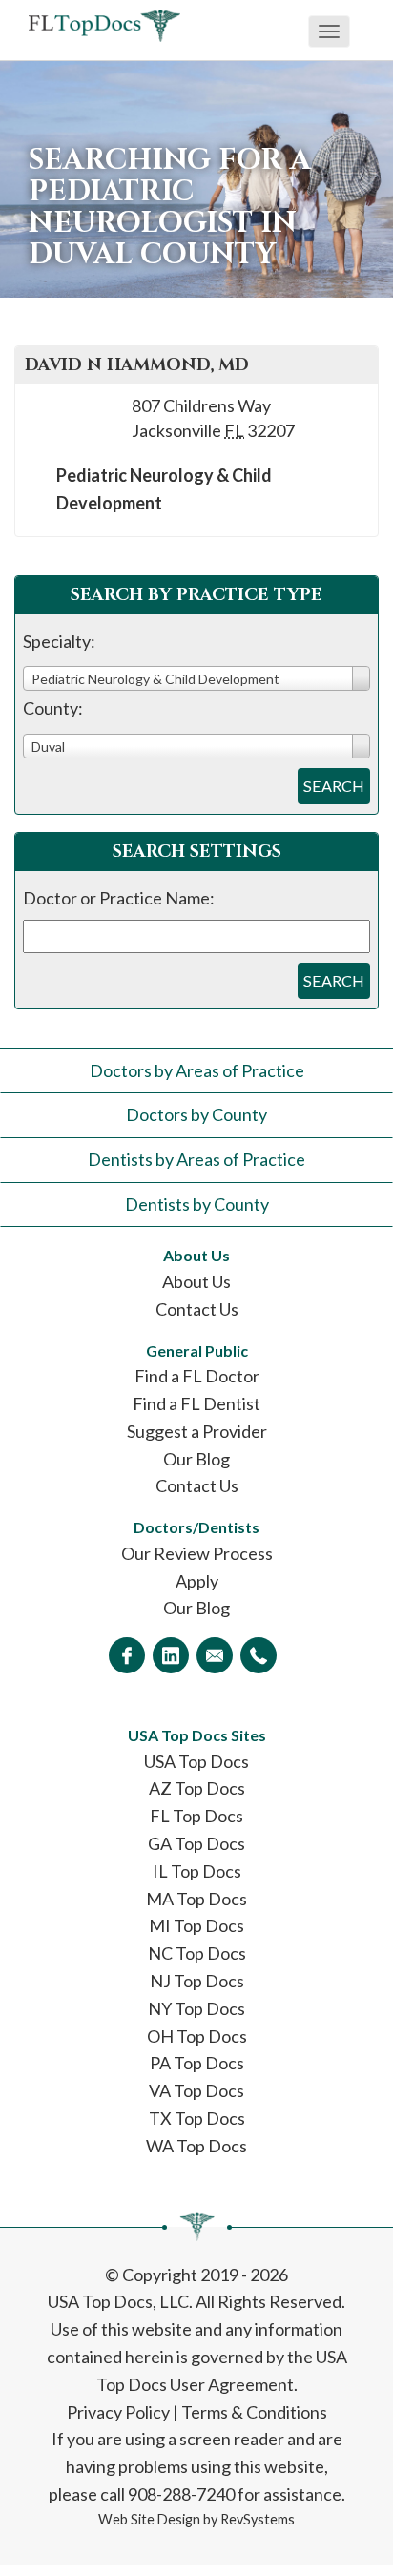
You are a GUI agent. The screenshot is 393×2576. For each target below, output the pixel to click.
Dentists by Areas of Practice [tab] (196, 1159)
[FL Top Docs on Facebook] (127, 1655)
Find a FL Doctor (197, 1376)
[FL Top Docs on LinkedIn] (171, 1655)
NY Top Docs (196, 2008)
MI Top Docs (196, 1925)
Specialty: (59, 641)
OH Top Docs (197, 2036)
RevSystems (258, 2519)
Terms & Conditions (254, 2412)
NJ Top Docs (197, 1981)
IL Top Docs (197, 1871)
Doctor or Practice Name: (119, 898)
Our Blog (196, 1459)
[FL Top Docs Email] (215, 1655)
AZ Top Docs (197, 1788)
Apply (197, 1581)
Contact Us (197, 1309)
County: (53, 708)
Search (334, 786)
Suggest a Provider (197, 1431)
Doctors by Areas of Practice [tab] (197, 1070)
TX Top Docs (197, 2118)
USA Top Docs (196, 1761)
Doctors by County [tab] (196, 1114)
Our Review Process (197, 1553)
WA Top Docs (196, 2146)
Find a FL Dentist (196, 1403)
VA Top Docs (196, 2090)
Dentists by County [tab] (197, 1204)
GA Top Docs (196, 1843)
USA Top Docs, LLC (118, 2301)
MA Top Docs (196, 1899)
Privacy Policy (118, 2412)
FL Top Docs (196, 1816)
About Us (196, 1281)
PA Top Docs (197, 2063)
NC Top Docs (197, 1953)
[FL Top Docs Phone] (259, 1655)
